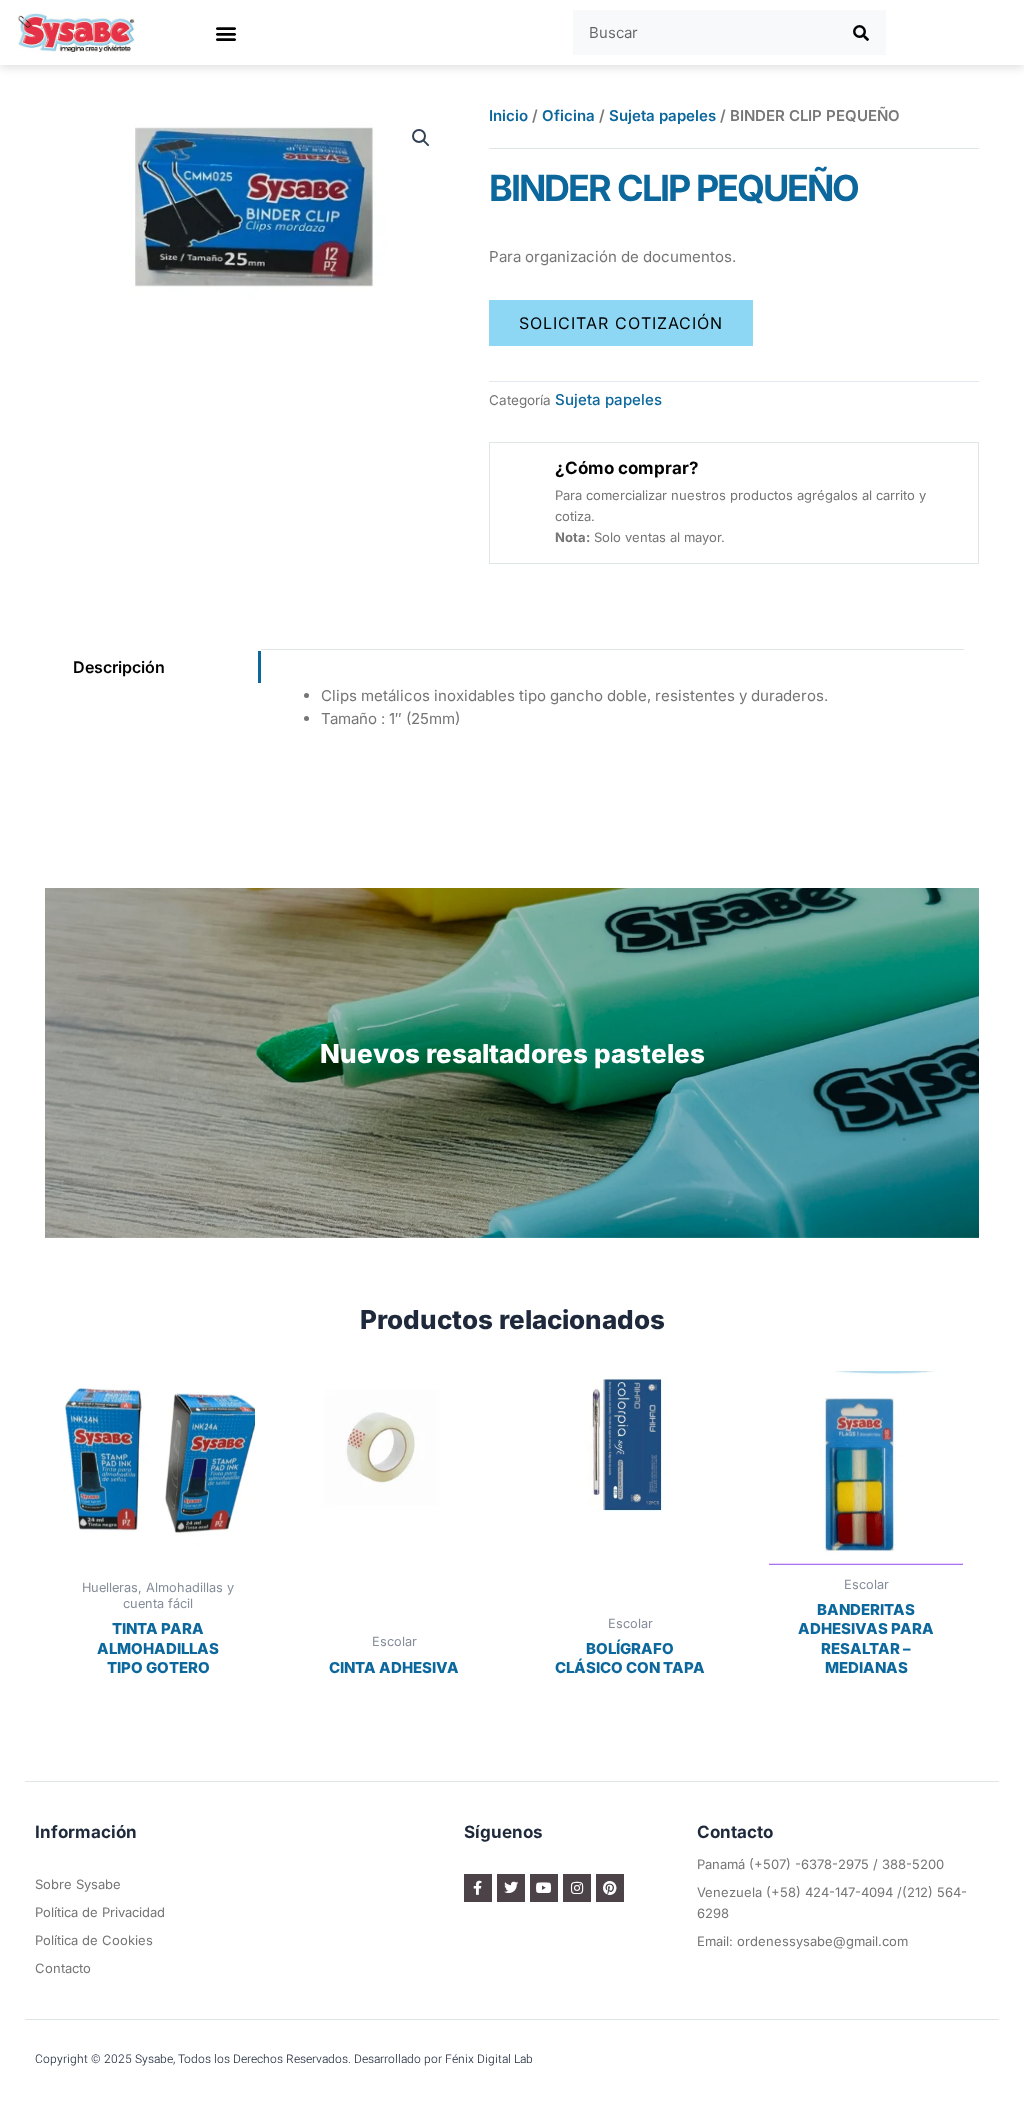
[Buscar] (861, 32)
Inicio (508, 115)
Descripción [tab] (119, 667)
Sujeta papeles (662, 115)
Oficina (568, 115)
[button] (225, 32)
